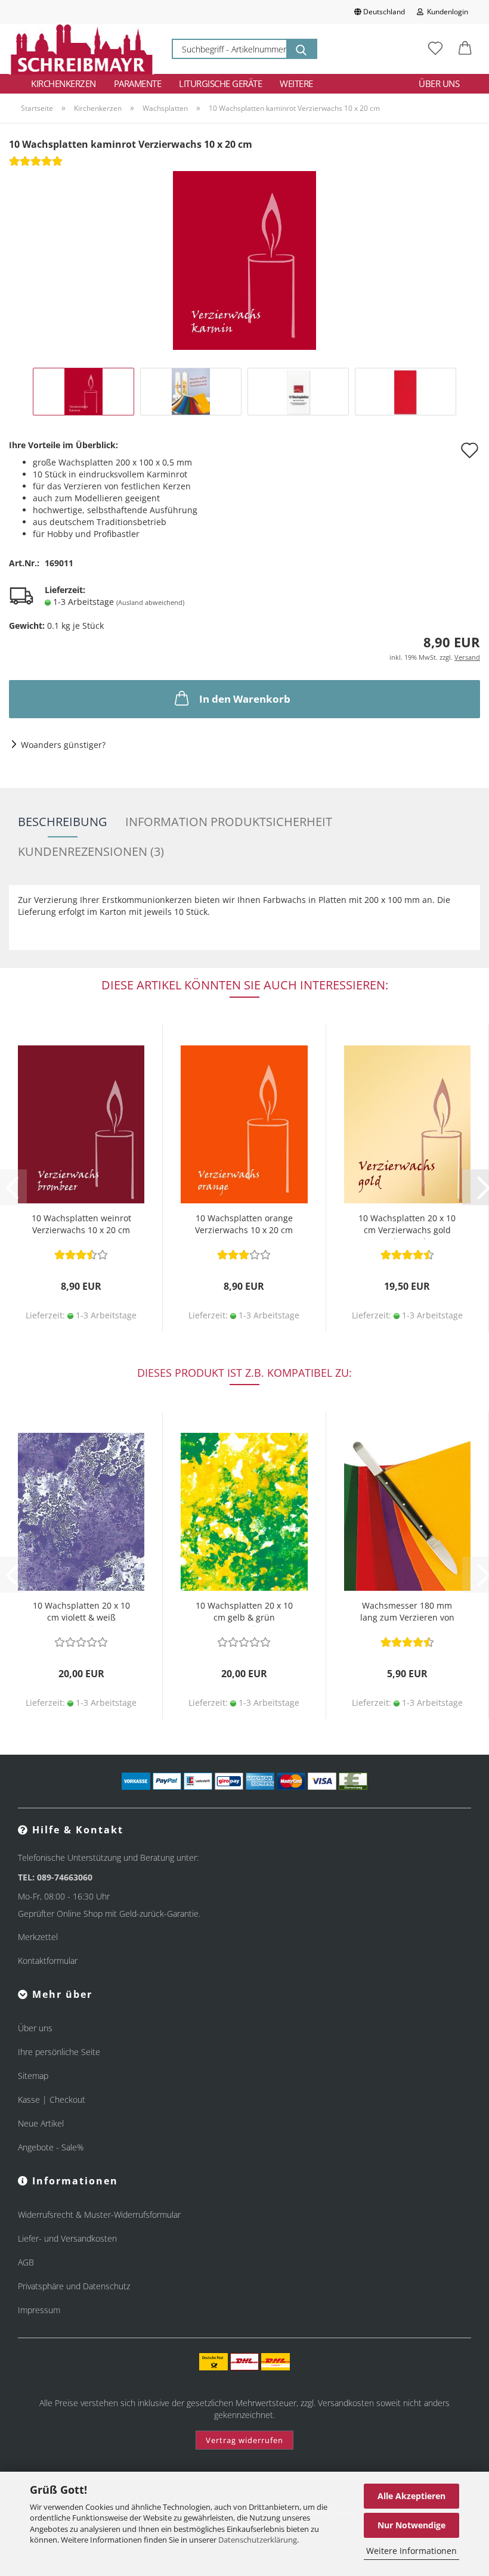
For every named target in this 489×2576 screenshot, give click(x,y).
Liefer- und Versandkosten (67, 2238)
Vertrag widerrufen (244, 2440)
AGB (26, 2262)
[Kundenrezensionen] (36, 165)
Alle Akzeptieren (411, 2496)
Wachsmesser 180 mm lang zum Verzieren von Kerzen (407, 1613)
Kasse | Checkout (52, 2099)
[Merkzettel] (435, 49)
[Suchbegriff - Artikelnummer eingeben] (301, 49)
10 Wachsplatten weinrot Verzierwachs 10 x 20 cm (81, 1224)
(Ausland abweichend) (150, 602)
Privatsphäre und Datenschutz (74, 2286)
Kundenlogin (446, 12)
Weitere (296, 83)
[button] (465, 49)
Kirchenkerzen (64, 83)
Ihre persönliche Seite (59, 2052)
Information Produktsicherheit (229, 822)
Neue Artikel (41, 2123)
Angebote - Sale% (51, 2147)
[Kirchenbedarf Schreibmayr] (81, 49)
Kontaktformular (48, 1961)
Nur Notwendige (411, 2525)
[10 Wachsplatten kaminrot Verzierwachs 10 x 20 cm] (244, 260)
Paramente (138, 83)
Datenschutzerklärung (258, 2540)
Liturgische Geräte (220, 83)
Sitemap (33, 2076)
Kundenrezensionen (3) (91, 851)
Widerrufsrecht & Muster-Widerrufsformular (99, 2215)
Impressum (39, 2310)
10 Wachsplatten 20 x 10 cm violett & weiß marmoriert (81, 1613)
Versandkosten (346, 2403)
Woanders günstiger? (63, 745)
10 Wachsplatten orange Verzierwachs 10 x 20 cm (244, 1224)
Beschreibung (63, 822)
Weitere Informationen (411, 2551)
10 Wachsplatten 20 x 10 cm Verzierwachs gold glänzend (407, 1226)
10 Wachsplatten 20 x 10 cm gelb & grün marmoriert (244, 1613)
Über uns (439, 83)
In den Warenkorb (245, 699)
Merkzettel (38, 1937)
